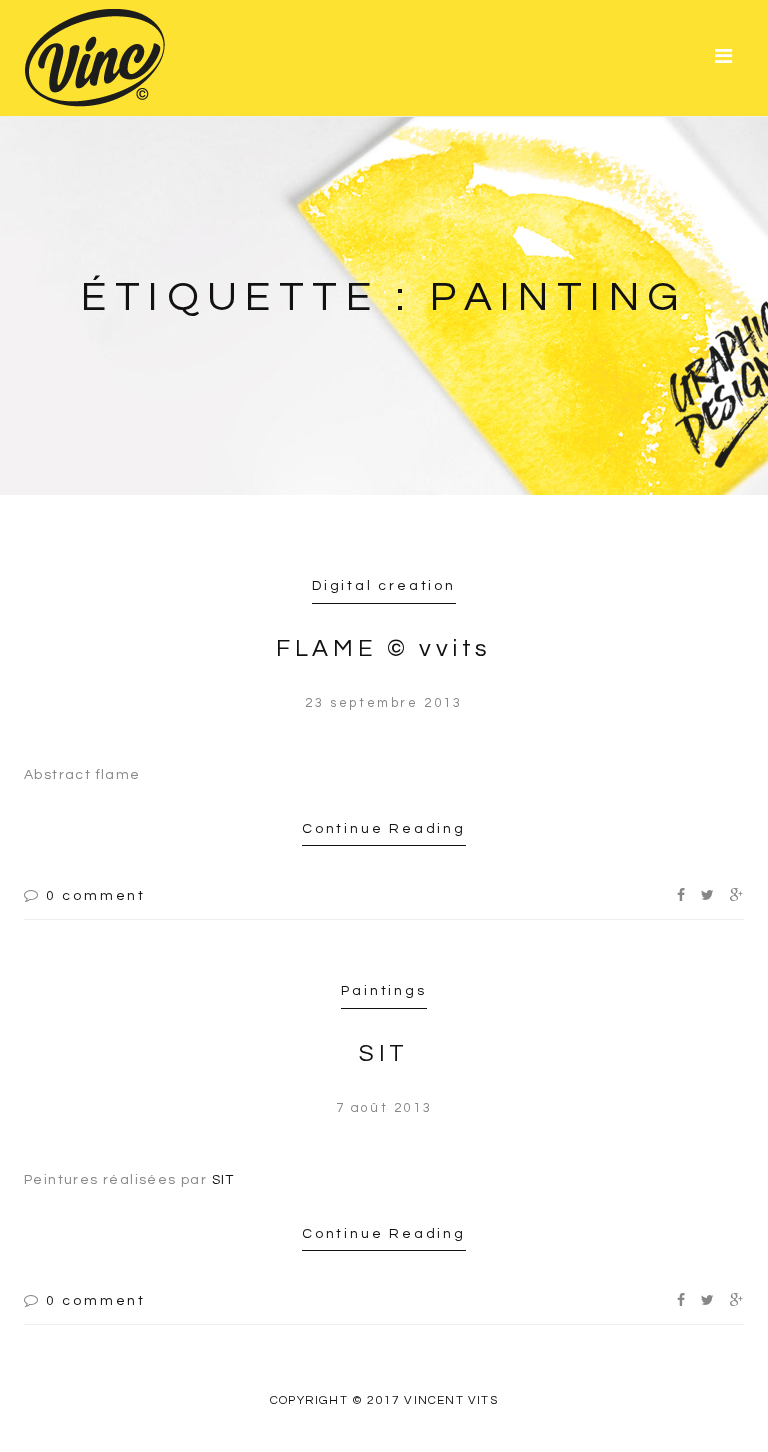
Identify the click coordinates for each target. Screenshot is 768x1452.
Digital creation (384, 586)
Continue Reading (384, 829)
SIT (384, 1053)
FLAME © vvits (384, 648)
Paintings (383, 991)
